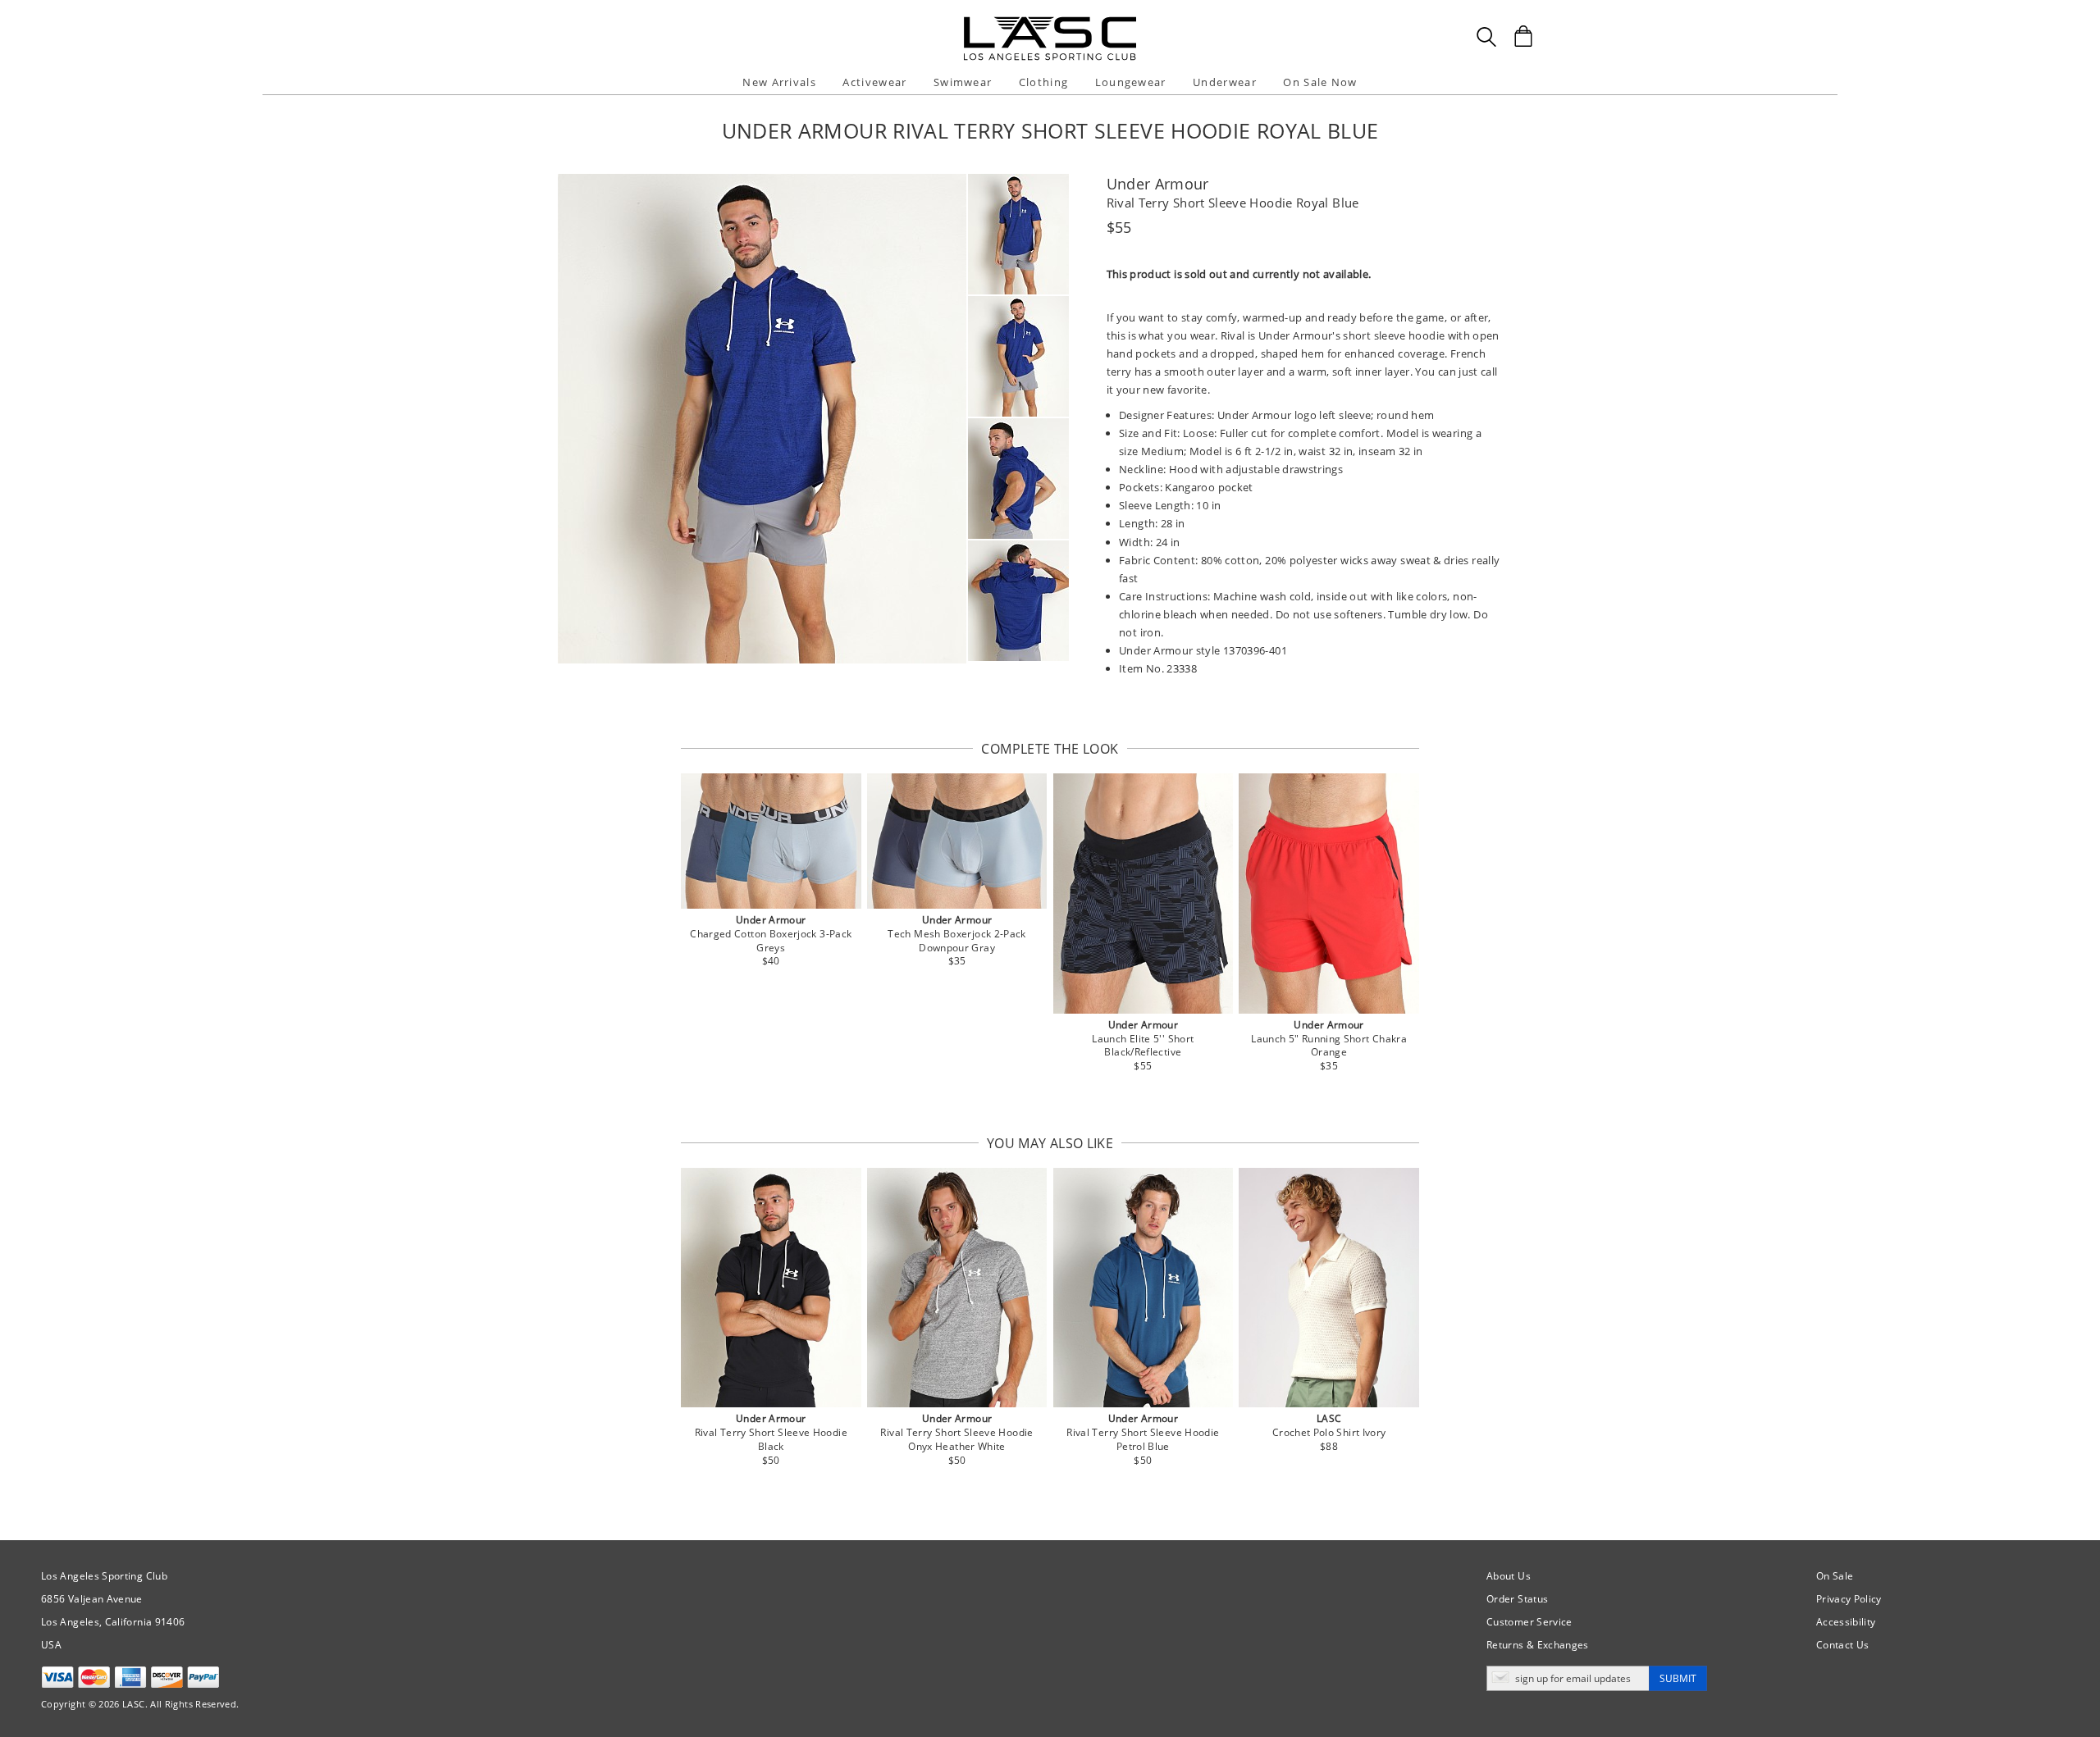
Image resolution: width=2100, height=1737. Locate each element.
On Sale (1835, 1576)
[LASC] (1050, 23)
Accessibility (1846, 1622)
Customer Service (1529, 1622)
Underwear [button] (1225, 82)
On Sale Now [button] (1320, 82)
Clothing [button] (1043, 82)
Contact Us (1843, 1645)
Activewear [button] (874, 82)
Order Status (1517, 1599)
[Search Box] (1486, 37)
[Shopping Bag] (1523, 36)
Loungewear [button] (1131, 82)
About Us (1509, 1576)
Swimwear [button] (963, 82)
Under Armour (1158, 184)
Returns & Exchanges (1538, 1645)
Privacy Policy (1849, 1599)
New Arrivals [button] (779, 82)
